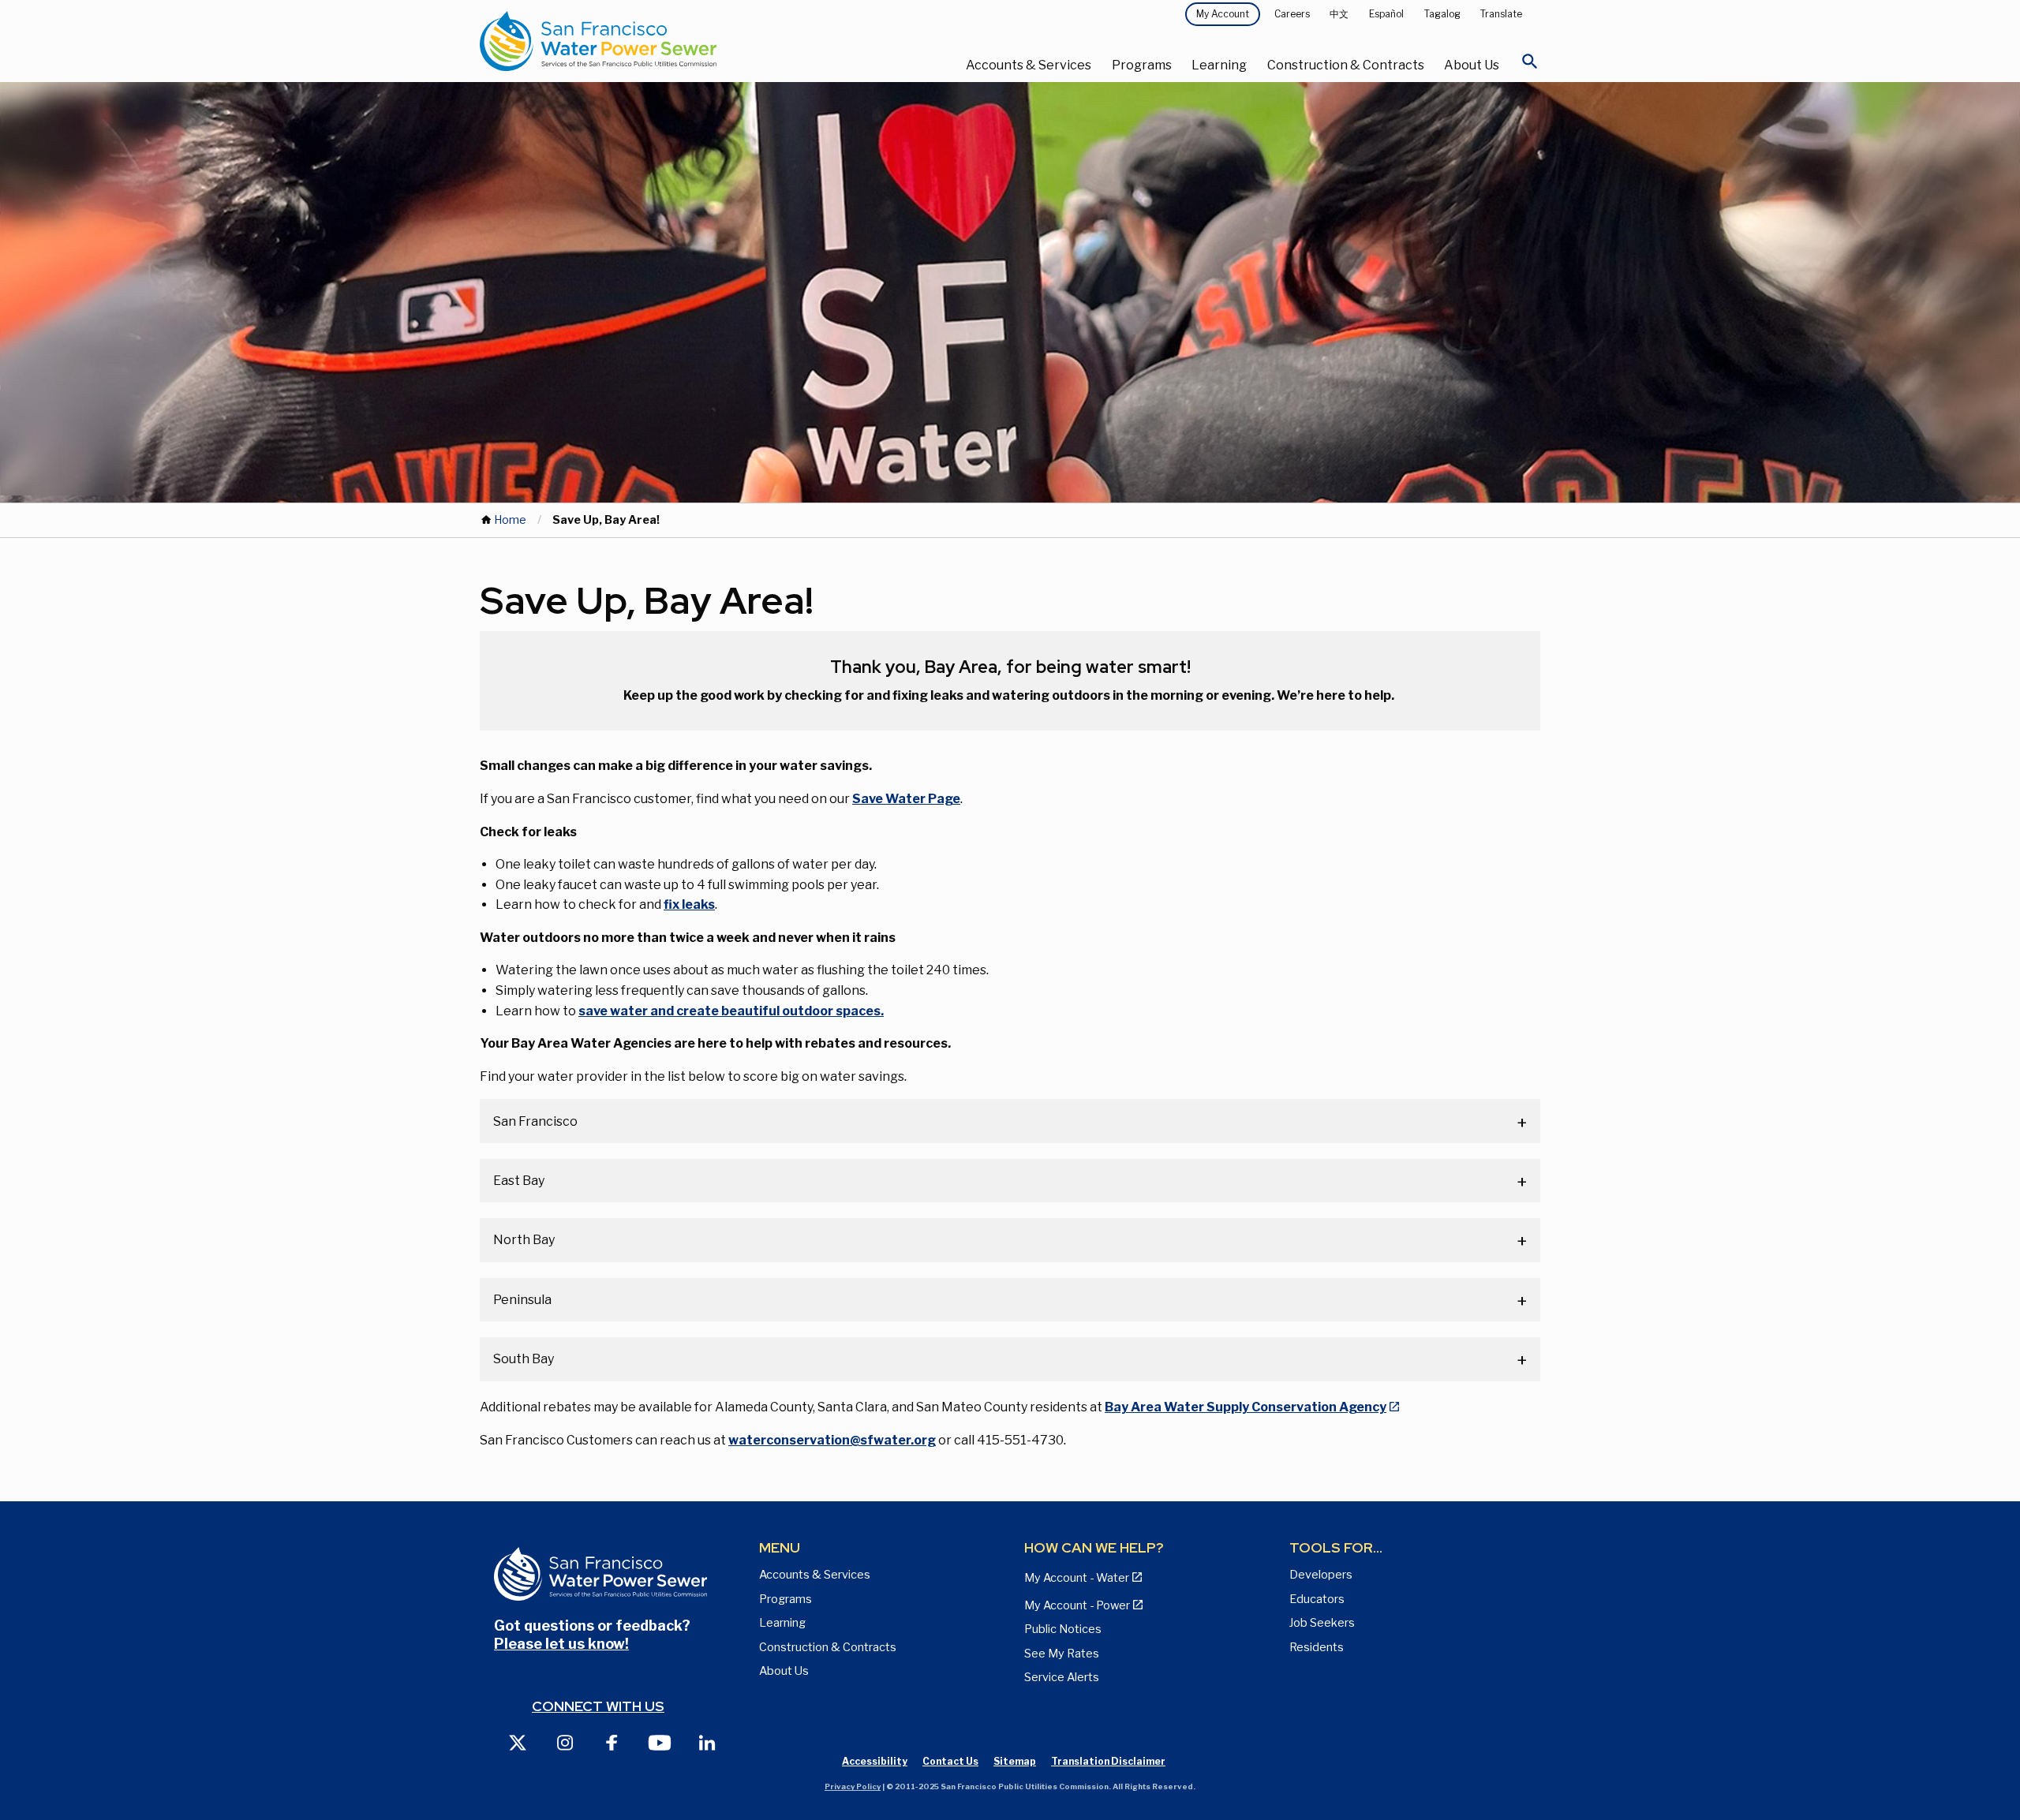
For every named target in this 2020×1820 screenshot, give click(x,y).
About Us (1472, 65)
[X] (518, 1742)
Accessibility (875, 1761)
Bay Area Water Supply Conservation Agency (1246, 1407)
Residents (1317, 1647)
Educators (1317, 1599)
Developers (1321, 1575)
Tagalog (1442, 14)
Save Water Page (906, 799)
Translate (1501, 14)
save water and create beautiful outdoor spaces (729, 1011)
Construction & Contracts (1346, 65)
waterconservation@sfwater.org (832, 1440)
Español (1386, 14)
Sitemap (1015, 1761)
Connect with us (598, 1706)
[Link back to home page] (656, 41)
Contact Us (950, 1761)
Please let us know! (561, 1644)
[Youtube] (660, 1742)
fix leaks (689, 904)
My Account (1223, 14)
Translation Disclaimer (1108, 1761)
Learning (1219, 65)
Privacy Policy (853, 1786)
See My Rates (1062, 1654)
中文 (1339, 14)
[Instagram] (565, 1742)
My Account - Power (1077, 1605)
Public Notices (1063, 1629)
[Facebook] (612, 1742)
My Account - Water (1077, 1578)
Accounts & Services (1029, 65)
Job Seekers (1322, 1623)
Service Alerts (1062, 1677)
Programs (1142, 65)
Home (510, 520)
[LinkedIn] (707, 1742)
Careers (1292, 14)
